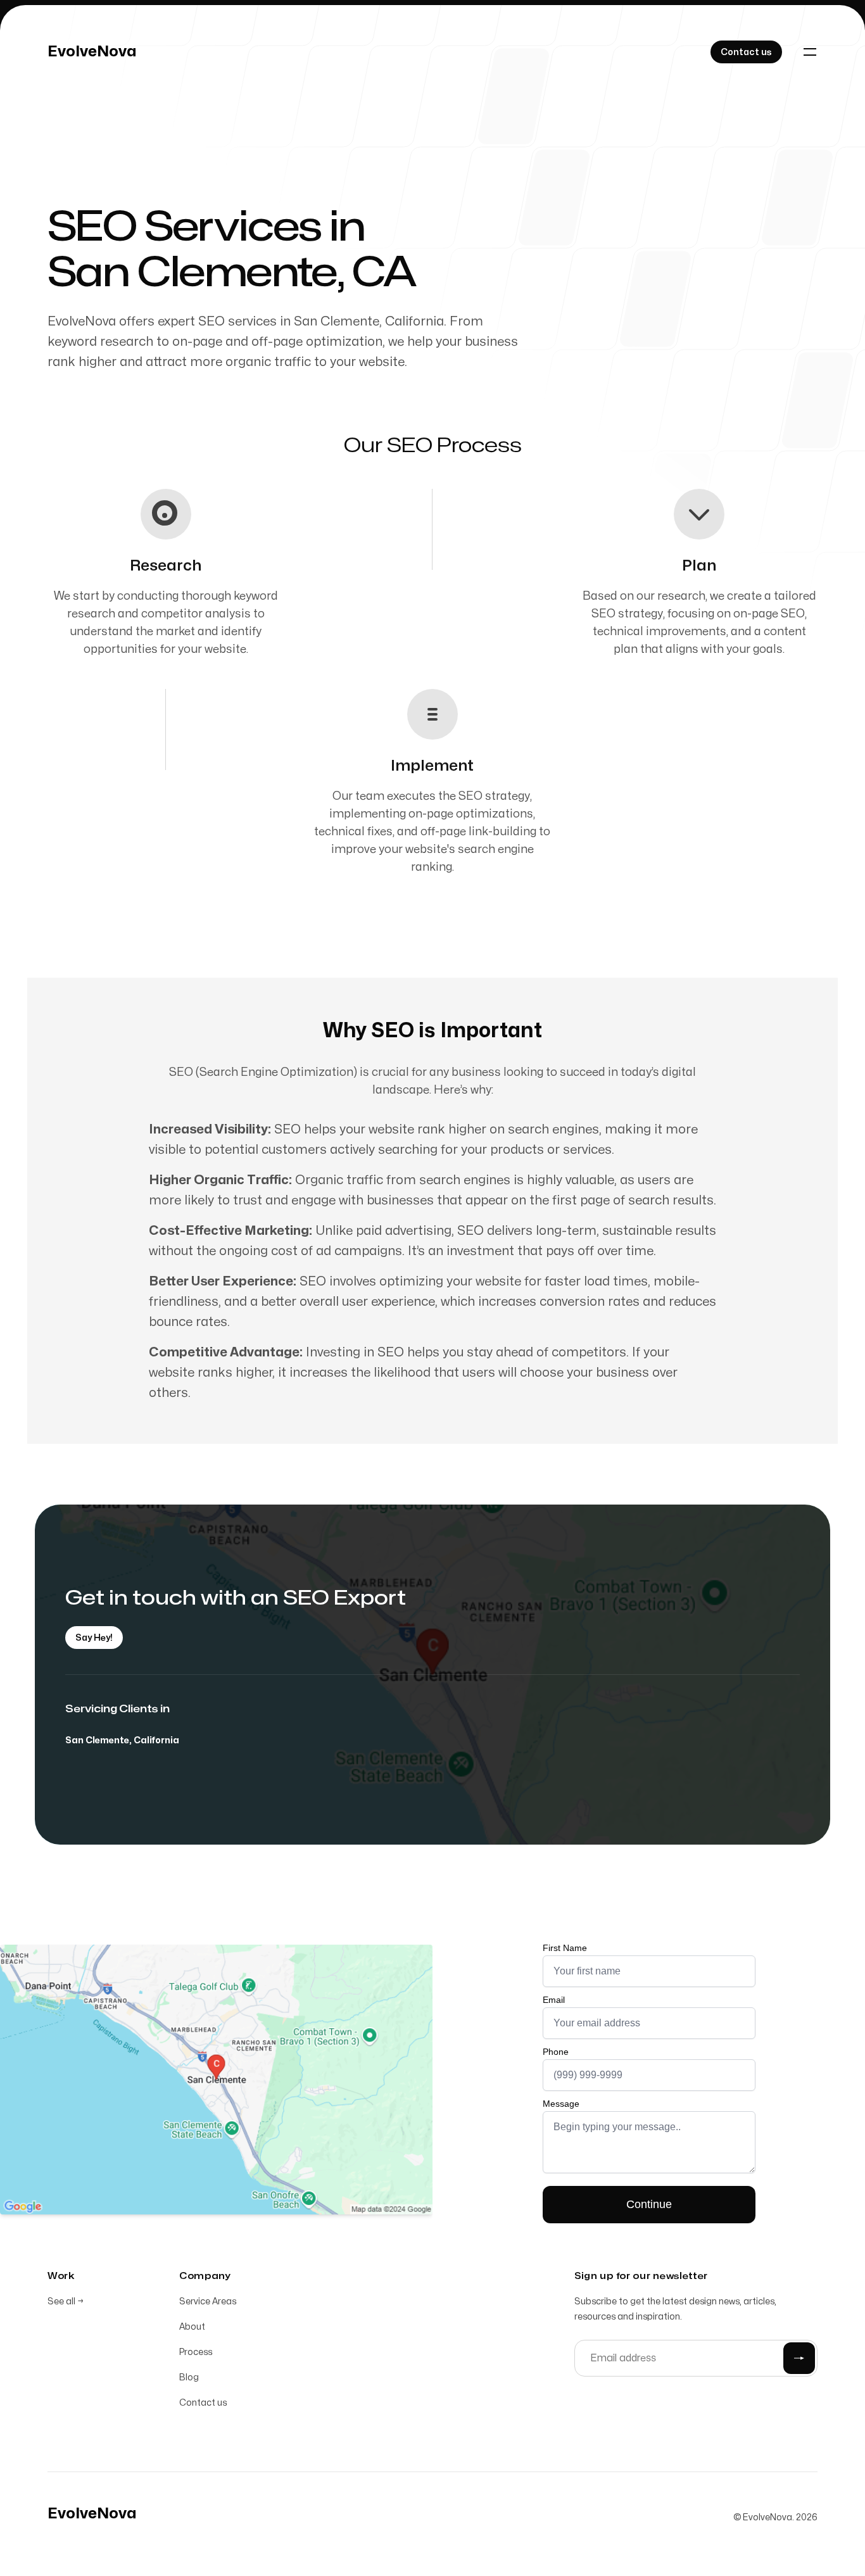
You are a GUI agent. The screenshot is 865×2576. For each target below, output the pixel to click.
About (192, 2327)
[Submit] (799, 2358)
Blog (189, 2377)
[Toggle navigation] (810, 52)
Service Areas (208, 2301)
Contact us (203, 2403)
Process (196, 2352)
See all (66, 2301)
